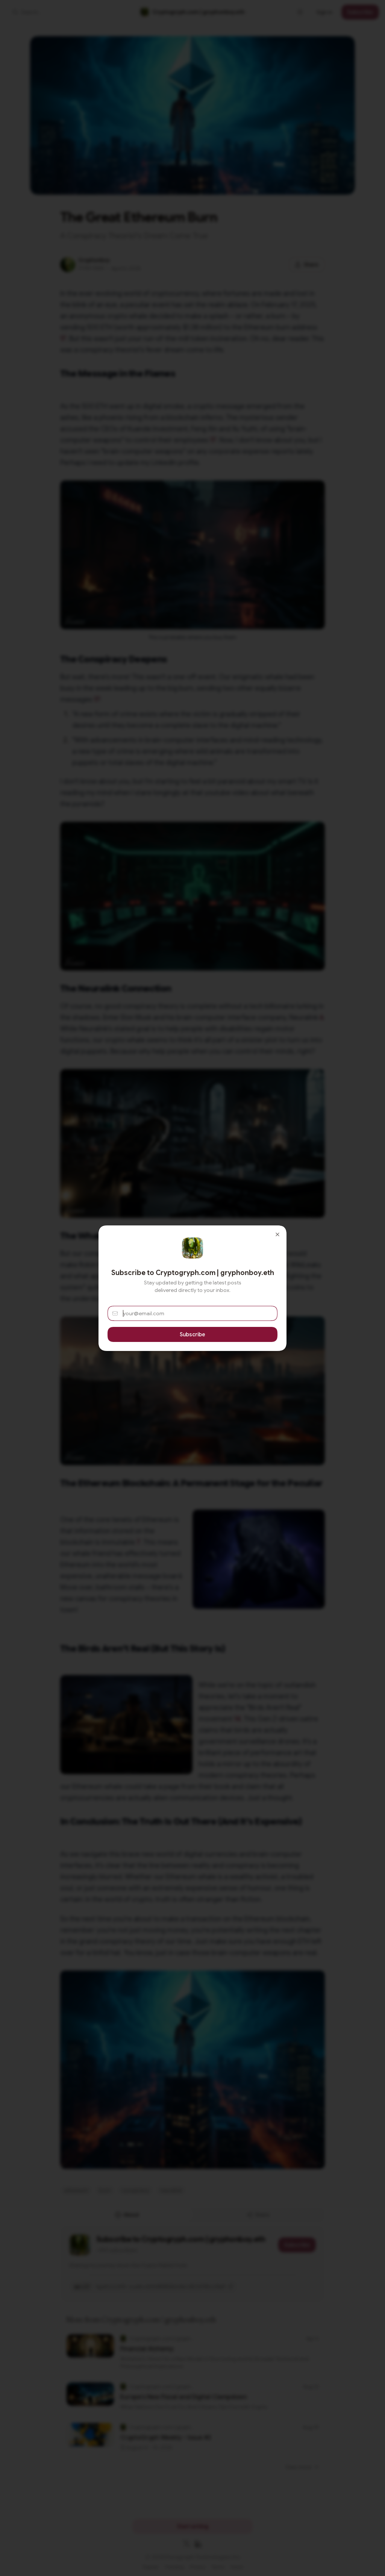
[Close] (277, 1234)
